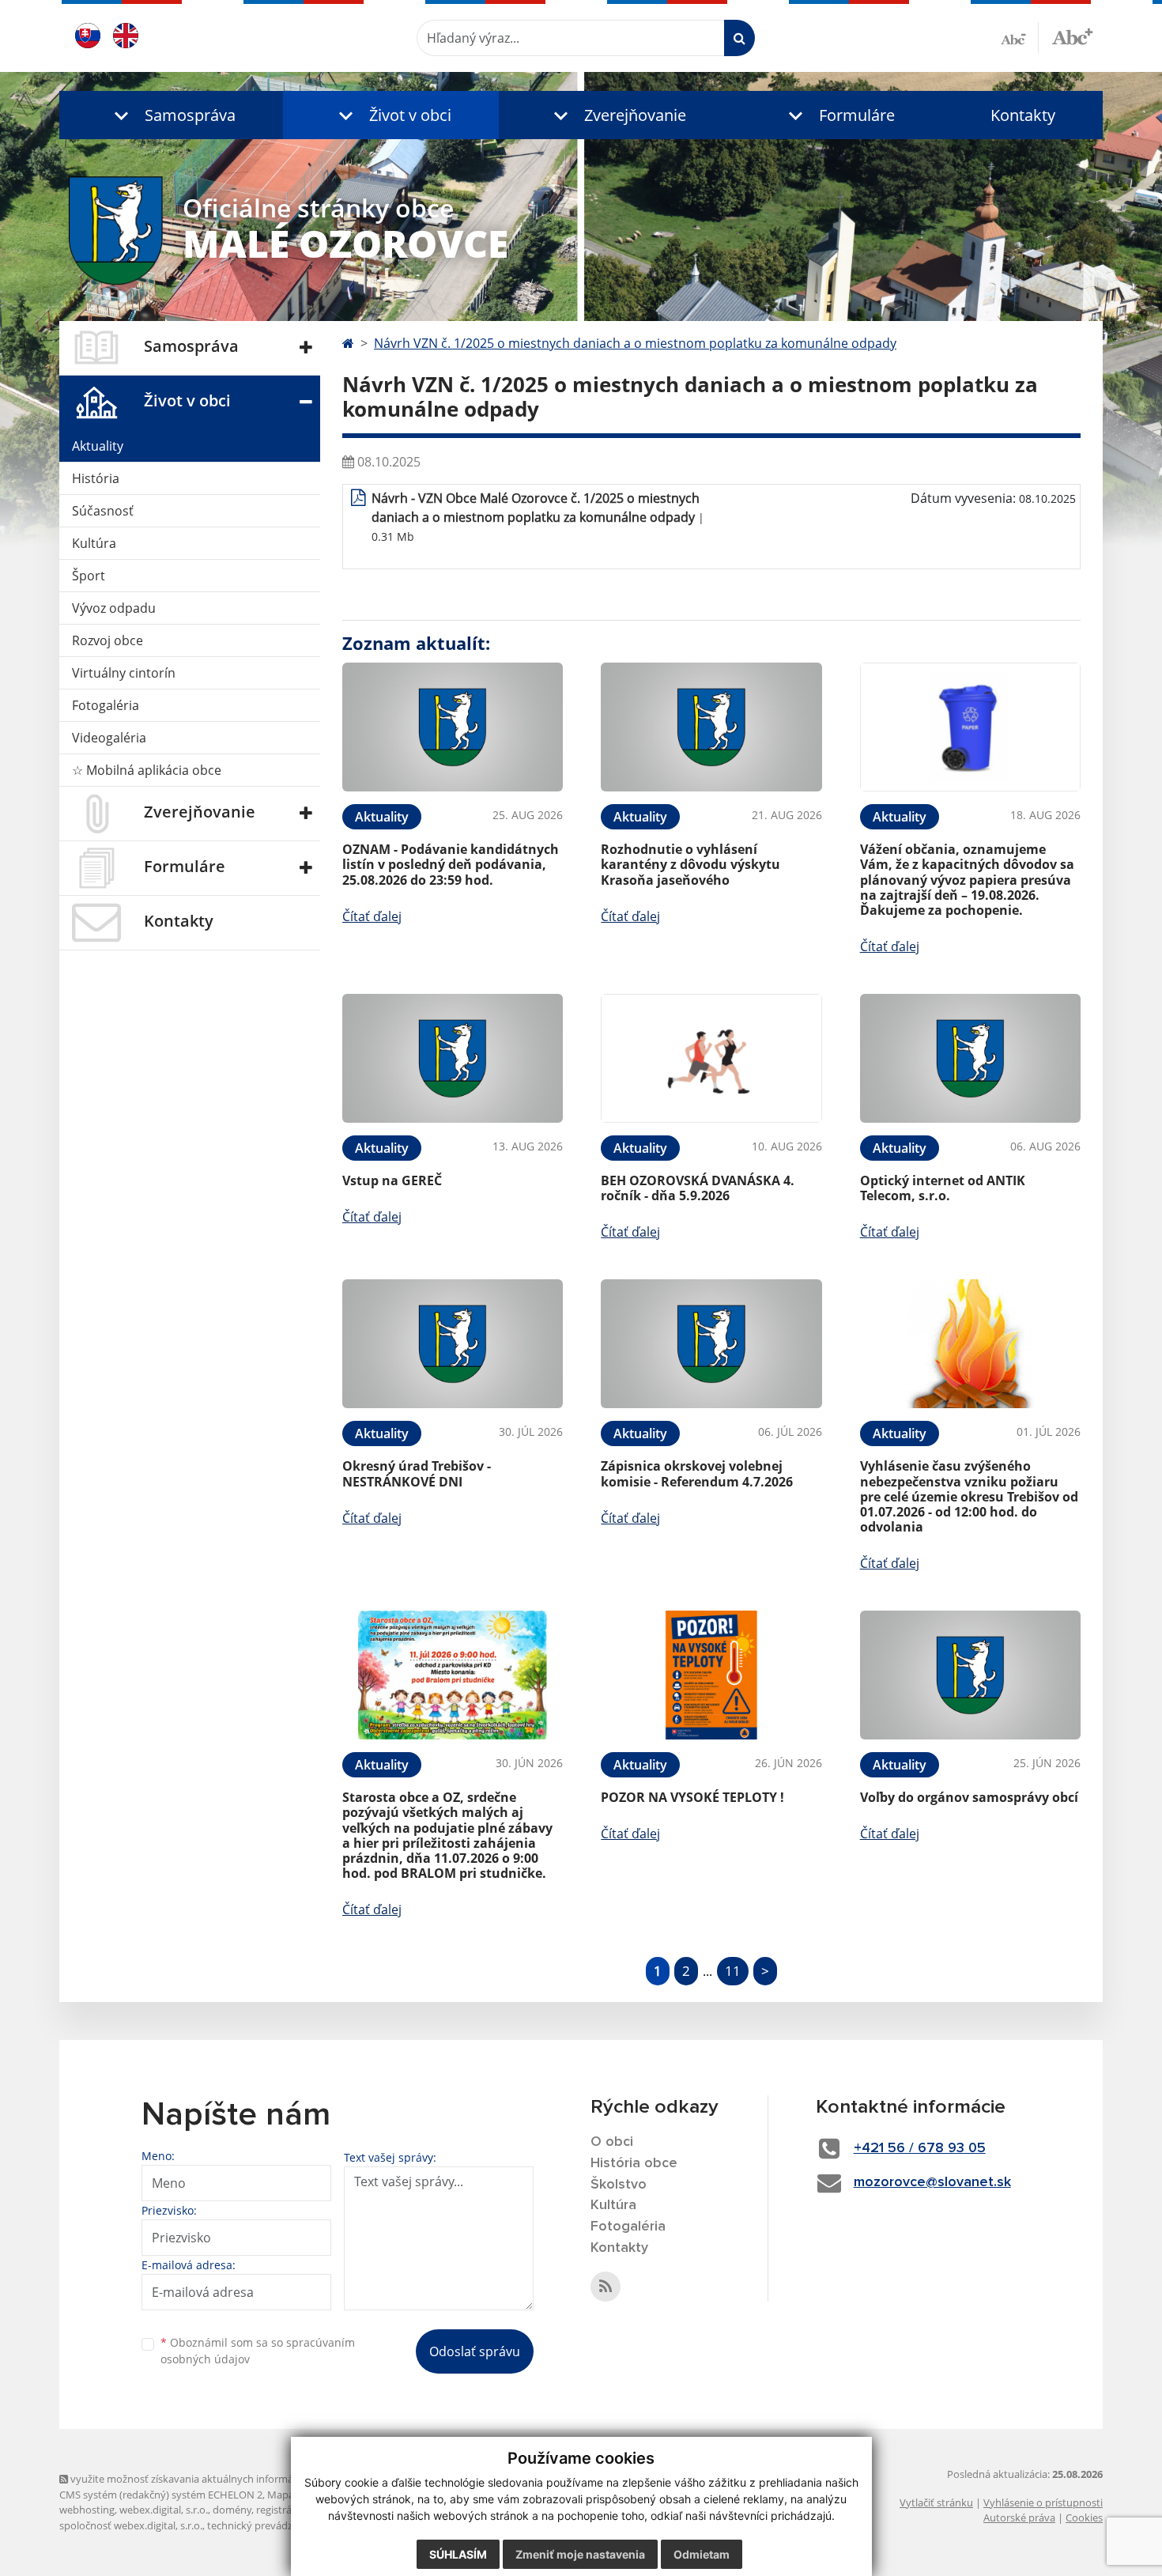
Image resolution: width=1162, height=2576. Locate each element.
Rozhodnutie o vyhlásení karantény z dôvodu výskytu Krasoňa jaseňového (690, 864)
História (96, 478)
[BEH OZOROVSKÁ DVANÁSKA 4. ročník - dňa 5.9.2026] (711, 1058)
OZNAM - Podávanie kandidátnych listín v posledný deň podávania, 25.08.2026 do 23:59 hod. (451, 864)
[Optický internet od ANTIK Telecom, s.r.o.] (970, 1058)
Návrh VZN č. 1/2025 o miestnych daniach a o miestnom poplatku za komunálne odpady (635, 343)
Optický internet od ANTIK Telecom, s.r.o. (943, 1188)
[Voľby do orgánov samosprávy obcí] (970, 1675)
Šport (89, 576)
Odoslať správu (475, 2351)
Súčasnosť (103, 511)
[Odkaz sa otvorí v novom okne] (606, 2287)
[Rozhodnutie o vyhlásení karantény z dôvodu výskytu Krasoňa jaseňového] (711, 727)
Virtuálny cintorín (124, 673)
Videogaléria (109, 738)
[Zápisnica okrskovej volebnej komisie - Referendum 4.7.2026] (711, 1344)
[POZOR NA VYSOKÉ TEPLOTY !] (711, 1675)
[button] (171, 115)
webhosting (87, 2510)
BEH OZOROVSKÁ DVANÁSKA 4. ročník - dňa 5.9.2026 (698, 1188)
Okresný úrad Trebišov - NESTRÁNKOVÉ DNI (417, 1473)
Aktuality (98, 446)
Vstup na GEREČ (392, 1180)
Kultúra (94, 543)
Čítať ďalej (372, 916)
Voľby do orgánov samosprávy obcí (969, 1797)
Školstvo (619, 2185)
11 (733, 1971)
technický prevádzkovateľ (267, 2525)
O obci (612, 2142)
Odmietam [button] (702, 2554)
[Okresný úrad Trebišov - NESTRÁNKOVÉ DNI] (453, 1344)
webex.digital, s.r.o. (164, 2510)
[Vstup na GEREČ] (453, 1058)
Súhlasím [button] (458, 2554)
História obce (634, 2163)
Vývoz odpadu (114, 608)
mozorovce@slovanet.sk (932, 2182)
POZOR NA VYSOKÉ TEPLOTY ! (692, 1797)
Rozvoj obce (108, 640)
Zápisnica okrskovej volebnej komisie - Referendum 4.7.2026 (697, 1473)
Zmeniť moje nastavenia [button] (580, 2554)
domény (232, 2510)
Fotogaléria (106, 705)
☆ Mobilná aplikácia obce (147, 770)
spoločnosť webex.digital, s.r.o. (131, 2525)
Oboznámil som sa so (258, 2351)
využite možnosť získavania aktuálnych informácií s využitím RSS (220, 2479)
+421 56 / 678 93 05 (920, 2148)
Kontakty (1023, 115)
